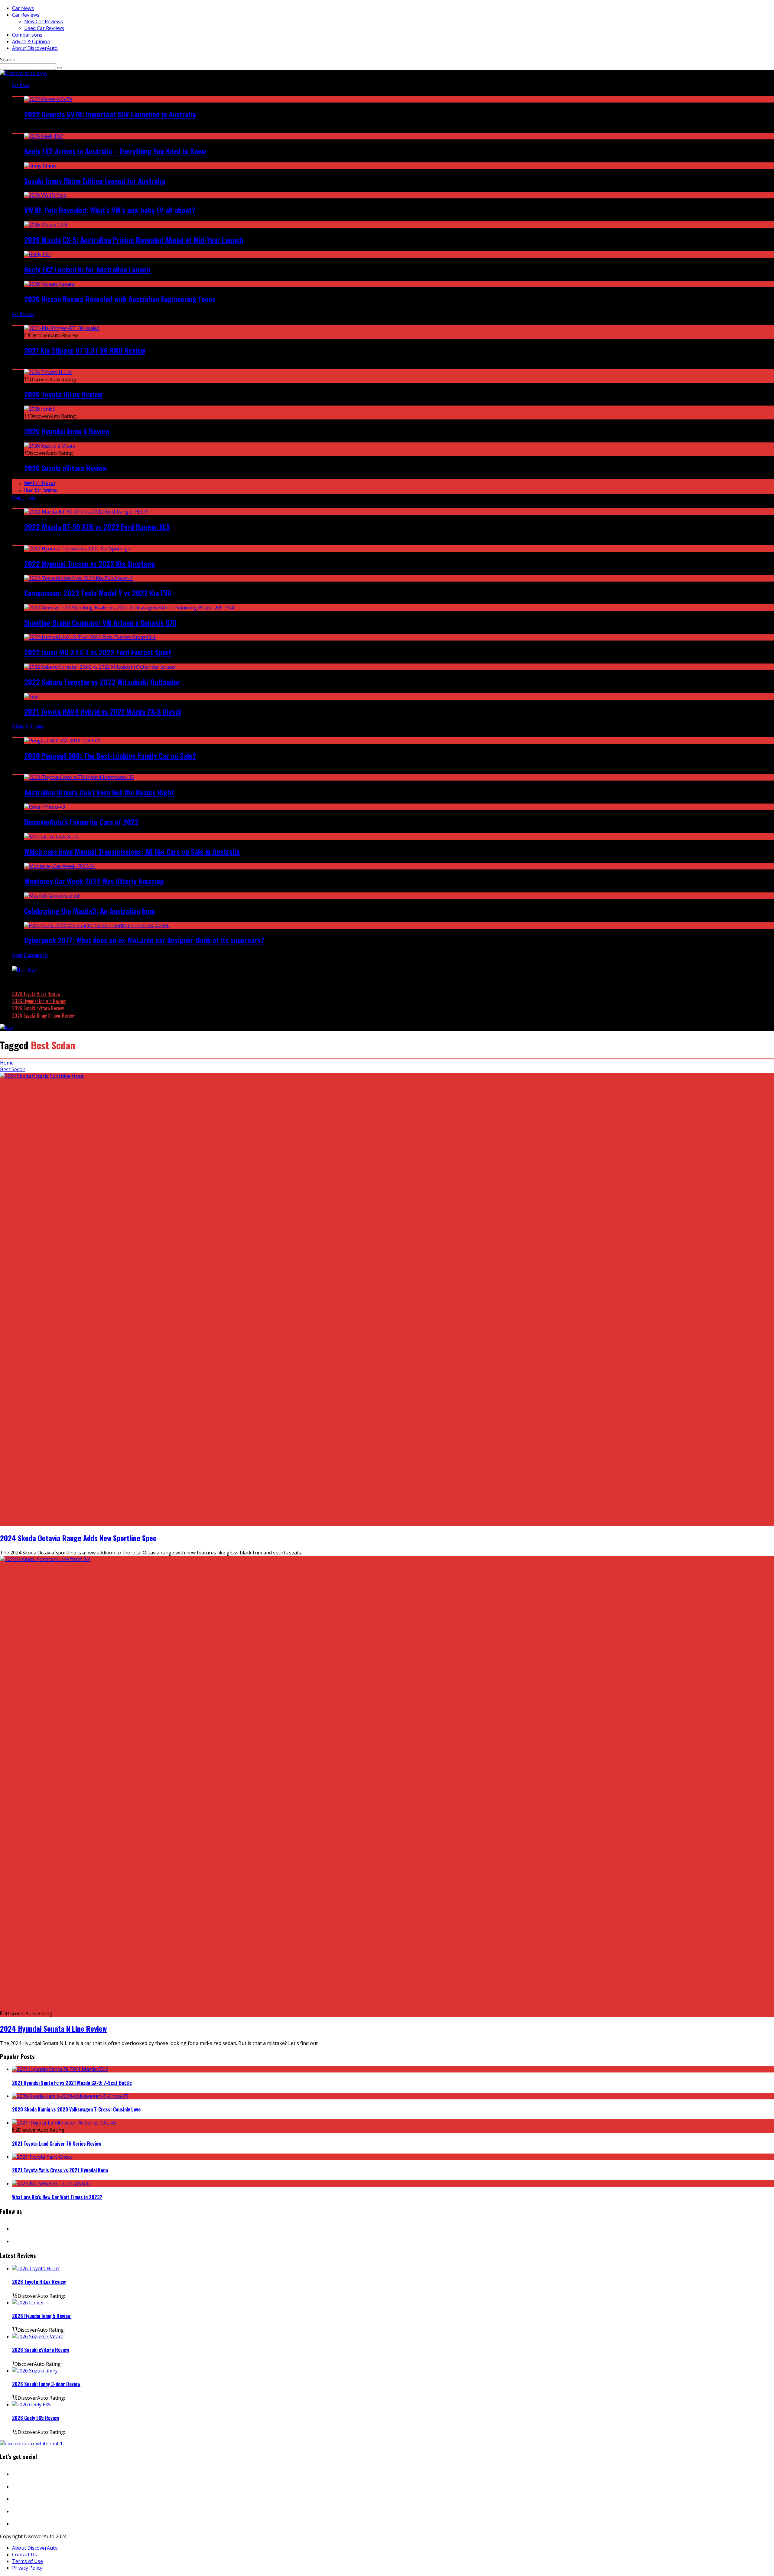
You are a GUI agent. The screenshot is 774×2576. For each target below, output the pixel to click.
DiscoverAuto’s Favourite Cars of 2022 (81, 822)
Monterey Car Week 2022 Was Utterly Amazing (94, 881)
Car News (23, 8)
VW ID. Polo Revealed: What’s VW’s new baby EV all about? (110, 210)
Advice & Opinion (31, 41)
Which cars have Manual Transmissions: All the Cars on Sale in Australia (132, 851)
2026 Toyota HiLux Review (63, 394)
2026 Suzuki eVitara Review (65, 468)
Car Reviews (26, 15)
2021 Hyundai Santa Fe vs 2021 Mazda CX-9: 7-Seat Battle (72, 2083)
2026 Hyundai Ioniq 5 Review (67, 431)
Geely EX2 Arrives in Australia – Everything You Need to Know (115, 151)
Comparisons (27, 35)
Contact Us (24, 2555)
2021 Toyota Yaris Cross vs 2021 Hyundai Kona (60, 2170)
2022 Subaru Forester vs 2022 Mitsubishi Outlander (102, 682)
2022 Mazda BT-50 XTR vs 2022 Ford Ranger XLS (97, 527)
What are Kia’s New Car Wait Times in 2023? (57, 2197)
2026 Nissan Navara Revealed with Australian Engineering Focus (120, 299)
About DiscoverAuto (35, 48)
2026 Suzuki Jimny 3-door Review (43, 1016)
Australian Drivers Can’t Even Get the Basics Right (99, 792)
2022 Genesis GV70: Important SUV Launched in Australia (110, 114)
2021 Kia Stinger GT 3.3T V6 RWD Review (85, 350)
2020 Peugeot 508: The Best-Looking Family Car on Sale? (110, 755)
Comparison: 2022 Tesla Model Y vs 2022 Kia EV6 (98, 593)
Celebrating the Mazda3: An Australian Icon (89, 911)
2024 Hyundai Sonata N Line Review (53, 2028)
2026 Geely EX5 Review (36, 2418)
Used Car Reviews (44, 28)
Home (7, 1063)
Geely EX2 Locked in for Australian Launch (87, 269)
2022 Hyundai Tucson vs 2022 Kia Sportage (89, 563)
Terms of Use (28, 2561)
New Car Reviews (44, 21)
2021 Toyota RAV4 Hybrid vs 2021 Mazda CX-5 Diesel (102, 711)
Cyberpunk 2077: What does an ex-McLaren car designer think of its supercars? (144, 940)
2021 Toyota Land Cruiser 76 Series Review (57, 2144)
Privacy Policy (27, 2568)
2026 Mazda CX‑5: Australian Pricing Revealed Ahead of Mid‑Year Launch (134, 240)
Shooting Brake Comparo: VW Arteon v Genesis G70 (100, 622)
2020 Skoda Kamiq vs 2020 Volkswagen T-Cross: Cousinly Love (76, 2109)
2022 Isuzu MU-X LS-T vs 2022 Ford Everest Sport (98, 652)
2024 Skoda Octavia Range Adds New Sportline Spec (78, 1538)
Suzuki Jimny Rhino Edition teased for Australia (95, 181)
